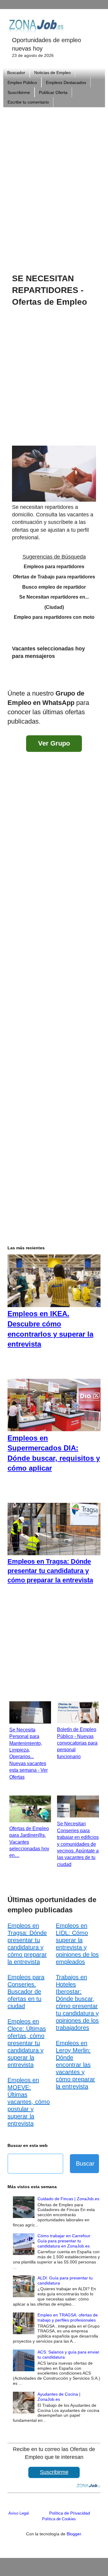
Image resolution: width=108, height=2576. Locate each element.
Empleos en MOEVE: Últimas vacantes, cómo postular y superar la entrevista (29, 2102)
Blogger (74, 2534)
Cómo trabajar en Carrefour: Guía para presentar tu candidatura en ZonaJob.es (64, 2241)
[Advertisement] (54, 182)
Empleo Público (22, 83)
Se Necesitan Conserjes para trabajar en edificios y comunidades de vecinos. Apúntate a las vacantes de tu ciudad (78, 1844)
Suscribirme (19, 92)
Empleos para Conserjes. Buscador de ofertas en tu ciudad (26, 1992)
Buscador (16, 73)
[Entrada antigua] (94, 677)
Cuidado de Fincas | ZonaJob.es (68, 2199)
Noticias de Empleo (52, 73)
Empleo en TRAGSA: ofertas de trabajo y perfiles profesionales (68, 2317)
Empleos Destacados (66, 83)
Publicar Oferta (53, 92)
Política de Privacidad (70, 2513)
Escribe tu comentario (28, 102)
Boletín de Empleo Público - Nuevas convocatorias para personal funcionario (77, 1743)
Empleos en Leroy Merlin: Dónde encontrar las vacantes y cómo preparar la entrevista (75, 2065)
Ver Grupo (54, 743)
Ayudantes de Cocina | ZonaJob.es (59, 2397)
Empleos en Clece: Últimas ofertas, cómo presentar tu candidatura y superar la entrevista (27, 2043)
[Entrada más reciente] (13, 677)
